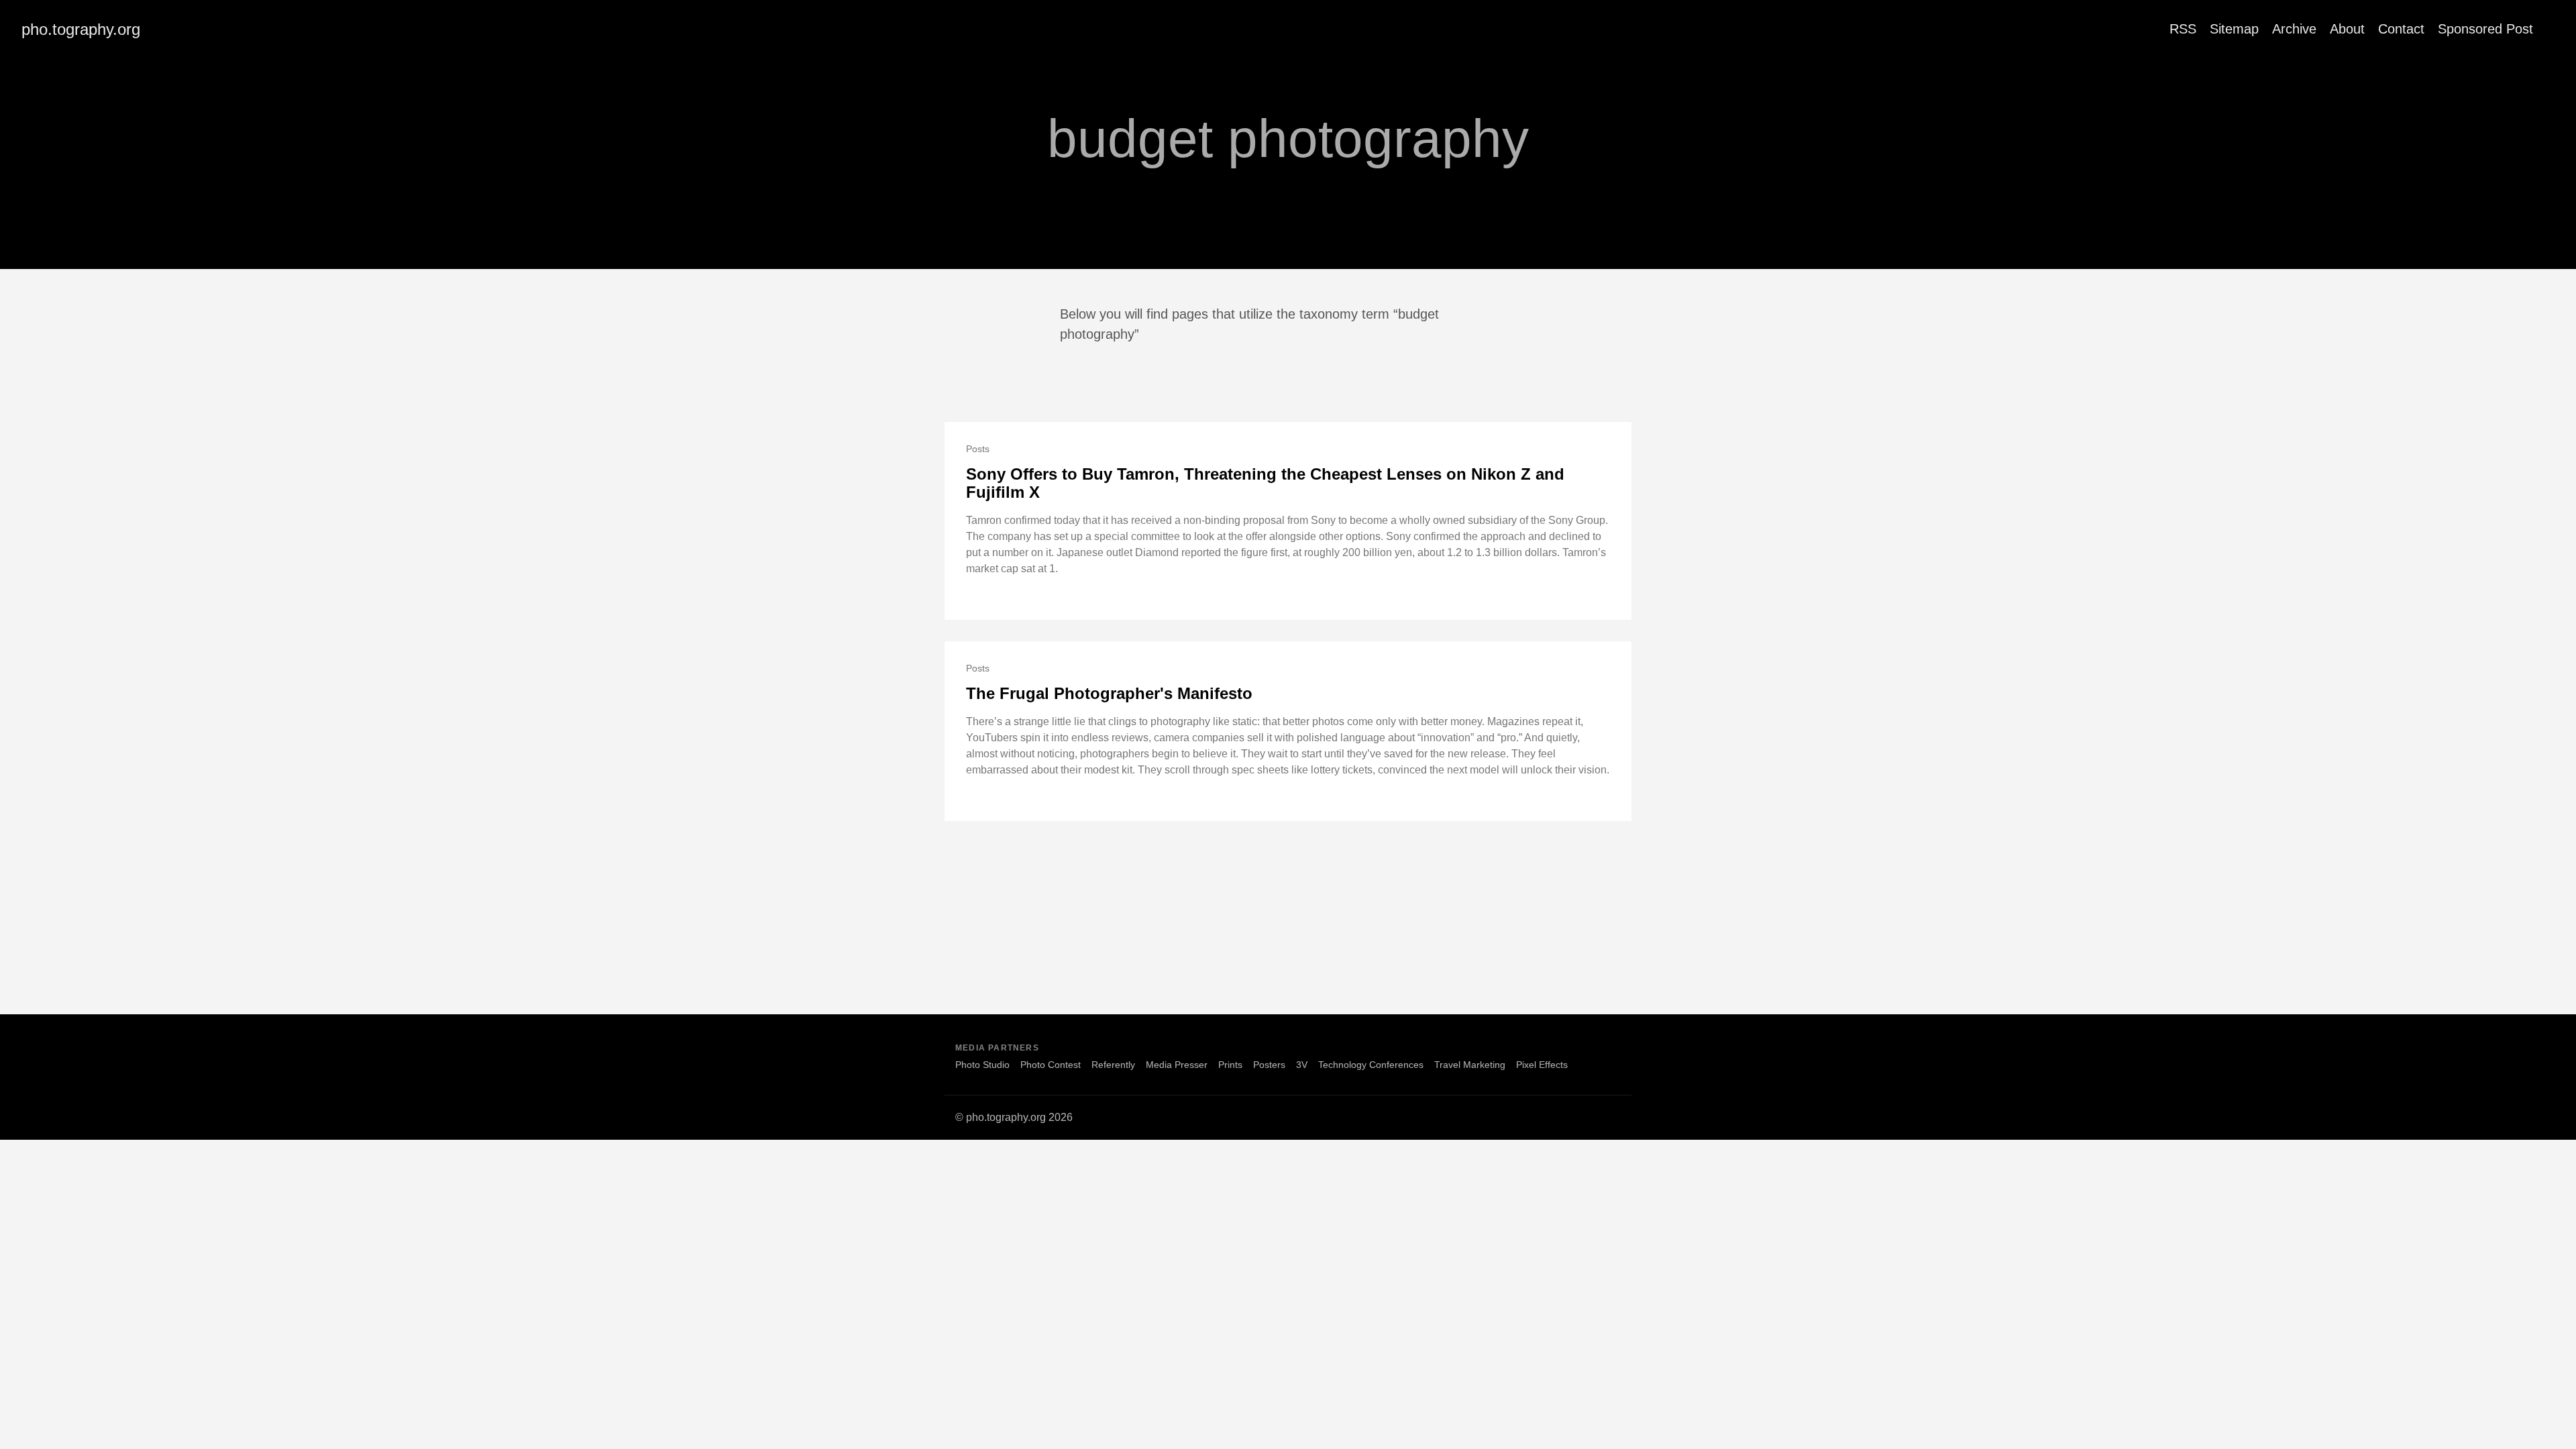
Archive (2294, 29)
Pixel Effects (1542, 1065)
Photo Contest (1051, 1065)
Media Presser (1177, 1065)
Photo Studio (982, 1065)
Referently (1113, 1065)
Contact (2401, 29)
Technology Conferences (1371, 1065)
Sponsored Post (2485, 29)
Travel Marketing (1470, 1065)
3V (1302, 1065)
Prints (1230, 1065)
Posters (1269, 1065)
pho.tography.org (81, 29)
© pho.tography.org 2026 (1014, 1117)
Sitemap (2234, 29)
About (2347, 29)
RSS (2183, 29)
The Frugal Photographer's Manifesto (1109, 693)
